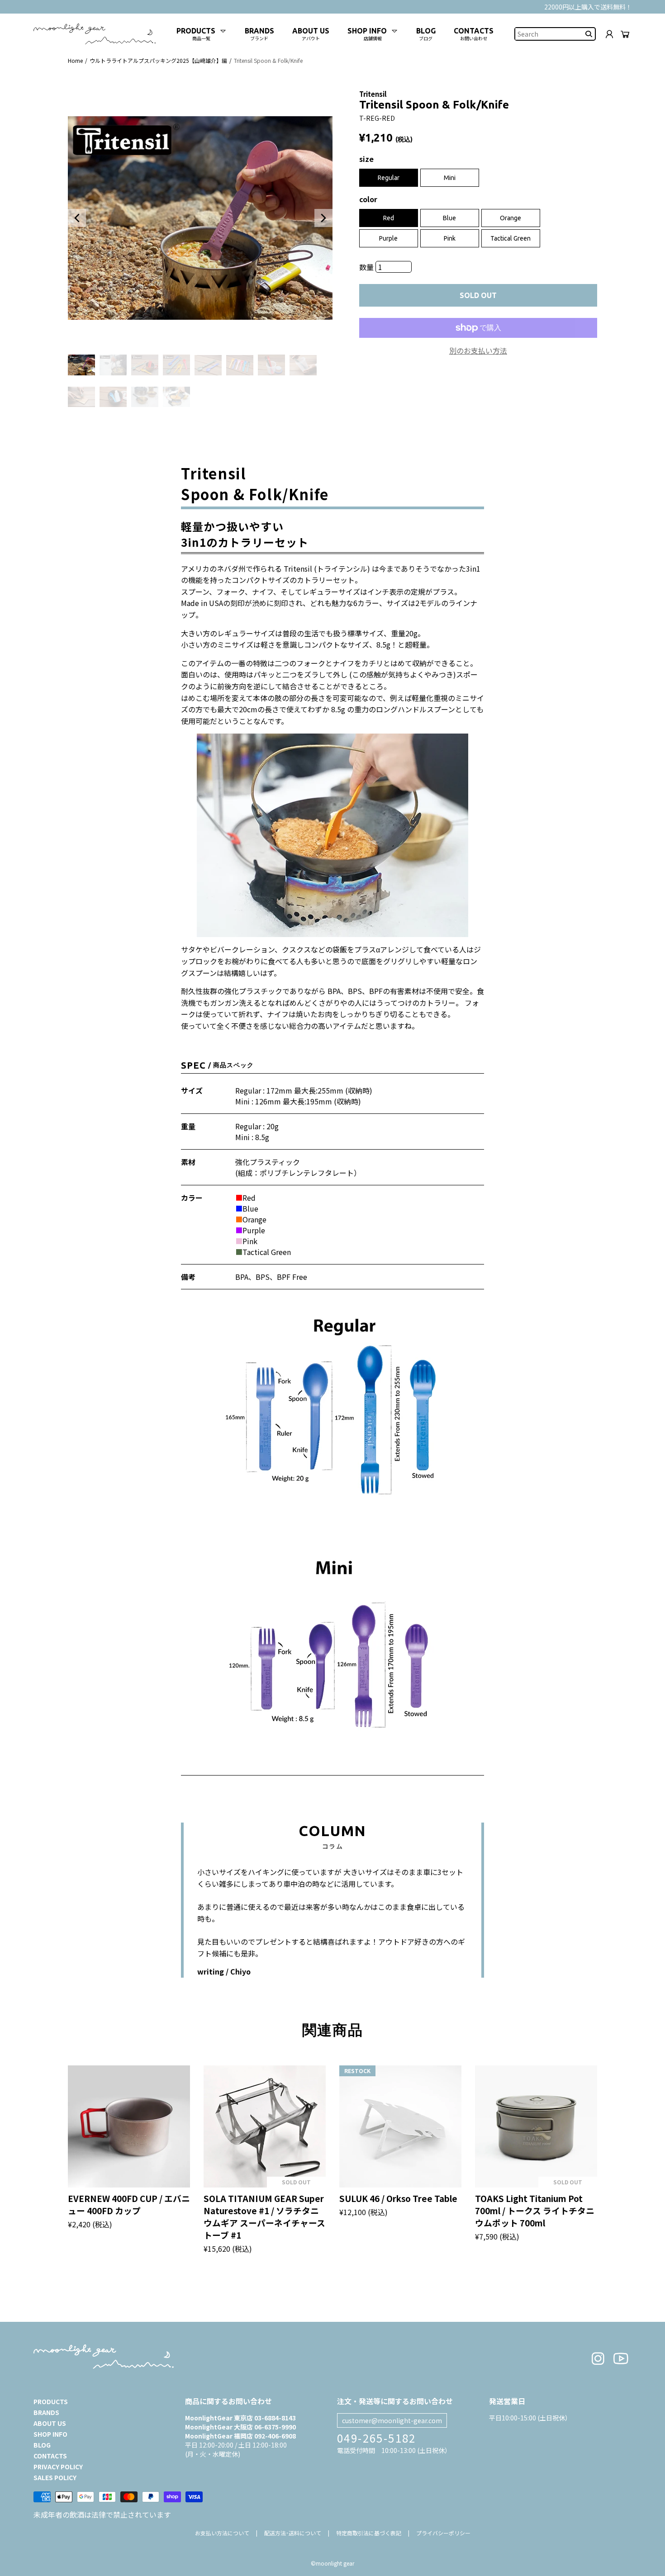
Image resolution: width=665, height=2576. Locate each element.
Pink (450, 238)
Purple (388, 238)
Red (389, 218)
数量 (367, 267)
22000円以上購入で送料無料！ (588, 7)
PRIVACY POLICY (58, 2467)
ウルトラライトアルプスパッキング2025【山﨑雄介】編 (158, 60)
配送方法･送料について (293, 2533)
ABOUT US (50, 2423)
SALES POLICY (55, 2477)
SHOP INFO (50, 2434)
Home (75, 60)
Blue (449, 218)
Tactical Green (511, 238)
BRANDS (46, 2412)
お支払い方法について (222, 2533)
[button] (77, 218)
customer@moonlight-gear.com (392, 2420)
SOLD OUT (478, 295)
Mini (450, 178)
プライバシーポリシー (443, 2533)
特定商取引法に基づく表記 (369, 2533)
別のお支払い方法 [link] (478, 350)
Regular (389, 178)
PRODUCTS (51, 2401)
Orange (511, 218)
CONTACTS (50, 2456)
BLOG (42, 2445)
